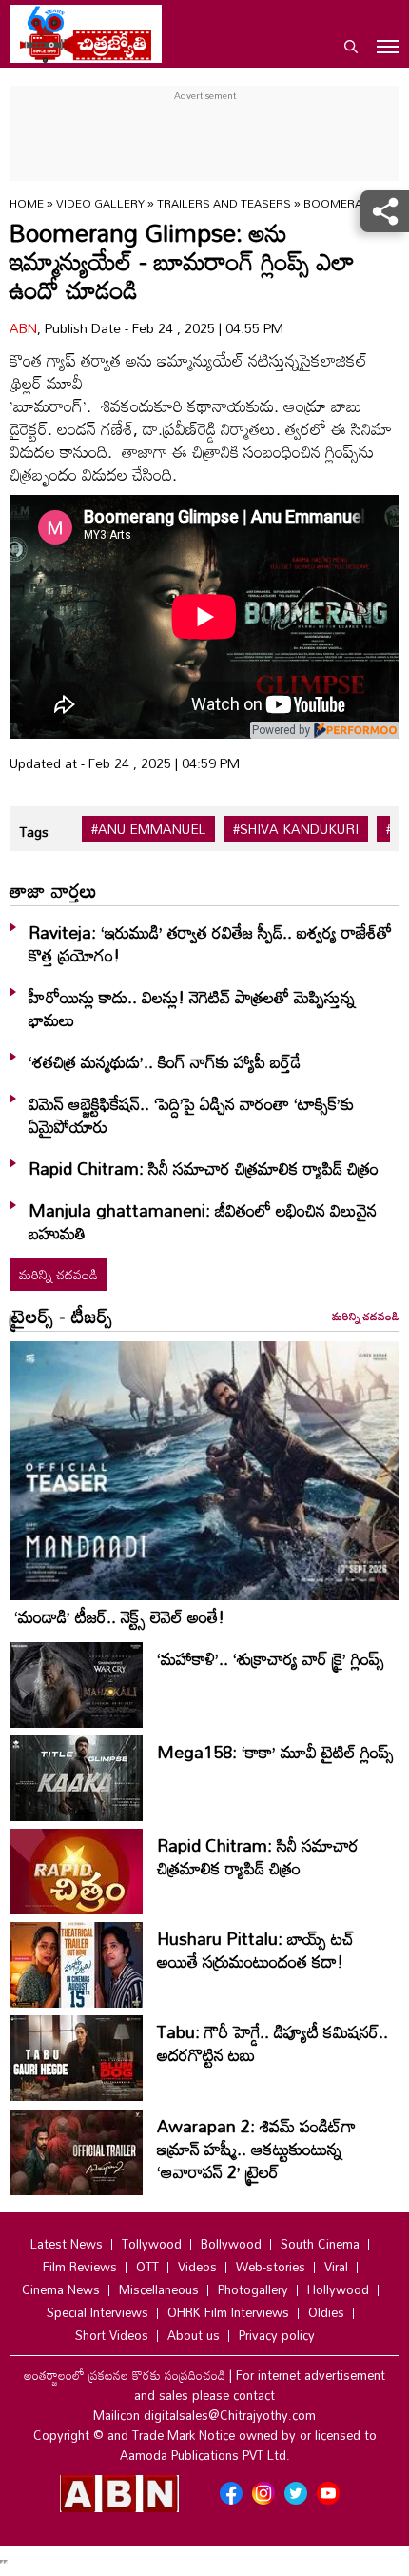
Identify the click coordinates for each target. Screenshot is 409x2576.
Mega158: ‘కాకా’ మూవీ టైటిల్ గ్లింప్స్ (275, 1752)
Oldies (326, 2312)
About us (194, 2335)
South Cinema (320, 2244)
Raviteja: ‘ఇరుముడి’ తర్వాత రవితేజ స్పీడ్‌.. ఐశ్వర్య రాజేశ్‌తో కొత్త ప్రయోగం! (210, 943)
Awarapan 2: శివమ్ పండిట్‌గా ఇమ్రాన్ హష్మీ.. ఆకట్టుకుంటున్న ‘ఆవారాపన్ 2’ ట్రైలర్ (256, 2149)
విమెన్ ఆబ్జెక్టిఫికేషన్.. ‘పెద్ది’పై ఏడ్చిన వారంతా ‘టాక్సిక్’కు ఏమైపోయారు (191, 1115)
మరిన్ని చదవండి (58, 1274)
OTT (147, 2267)
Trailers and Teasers (224, 203)
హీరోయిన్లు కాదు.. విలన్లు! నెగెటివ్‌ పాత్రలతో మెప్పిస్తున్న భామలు (192, 1008)
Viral (336, 2267)
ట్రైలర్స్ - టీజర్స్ (61, 1316)
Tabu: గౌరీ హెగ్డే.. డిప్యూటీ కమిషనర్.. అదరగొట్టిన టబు (273, 2043)
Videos (197, 2267)
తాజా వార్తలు (53, 890)
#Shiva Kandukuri (296, 829)
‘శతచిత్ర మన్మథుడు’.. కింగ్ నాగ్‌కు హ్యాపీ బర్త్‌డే (165, 1061)
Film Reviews (80, 2267)
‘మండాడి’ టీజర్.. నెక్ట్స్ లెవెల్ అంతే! (119, 1616)
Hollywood (338, 2289)
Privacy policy (277, 2335)
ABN (23, 328)
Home (27, 203)
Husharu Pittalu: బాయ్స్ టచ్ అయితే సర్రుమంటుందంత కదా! (255, 1950)
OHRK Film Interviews (228, 2312)
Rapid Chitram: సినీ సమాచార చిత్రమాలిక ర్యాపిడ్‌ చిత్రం (204, 1168)
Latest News (67, 2244)
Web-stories (271, 2267)
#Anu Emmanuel (148, 829)
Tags (34, 832)
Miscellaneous (159, 2289)
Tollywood (152, 2244)
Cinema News (61, 2289)
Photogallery (253, 2289)
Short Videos (112, 2335)
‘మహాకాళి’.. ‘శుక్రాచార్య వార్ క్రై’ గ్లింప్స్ (271, 1658)
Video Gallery (100, 203)
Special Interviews (97, 2312)
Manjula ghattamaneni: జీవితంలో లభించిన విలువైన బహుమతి (203, 1221)
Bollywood (231, 2244)
